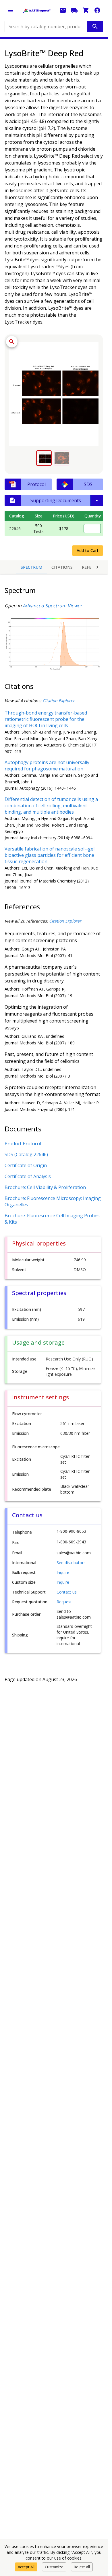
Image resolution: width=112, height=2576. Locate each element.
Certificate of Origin (26, 1165)
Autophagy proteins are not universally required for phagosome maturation (47, 766)
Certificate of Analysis (28, 1176)
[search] (95, 27)
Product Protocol (23, 1144)
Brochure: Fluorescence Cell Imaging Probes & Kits (52, 1219)
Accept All (26, 2567)
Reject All (82, 2567)
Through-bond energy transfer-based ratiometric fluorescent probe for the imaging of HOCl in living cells (46, 719)
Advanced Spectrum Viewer (52, 606)
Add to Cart (88, 550)
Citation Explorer (59, 701)
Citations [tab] (62, 567)
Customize (54, 2567)
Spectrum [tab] (31, 567)
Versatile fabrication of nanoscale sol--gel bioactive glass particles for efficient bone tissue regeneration (50, 855)
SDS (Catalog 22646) (26, 1154)
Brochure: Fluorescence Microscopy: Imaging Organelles (53, 1201)
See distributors (71, 1563)
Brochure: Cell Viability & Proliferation (45, 1187)
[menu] (10, 10)
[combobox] (45, 27)
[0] (86, 10)
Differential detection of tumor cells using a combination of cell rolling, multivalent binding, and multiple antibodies (51, 806)
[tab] (44, 458)
